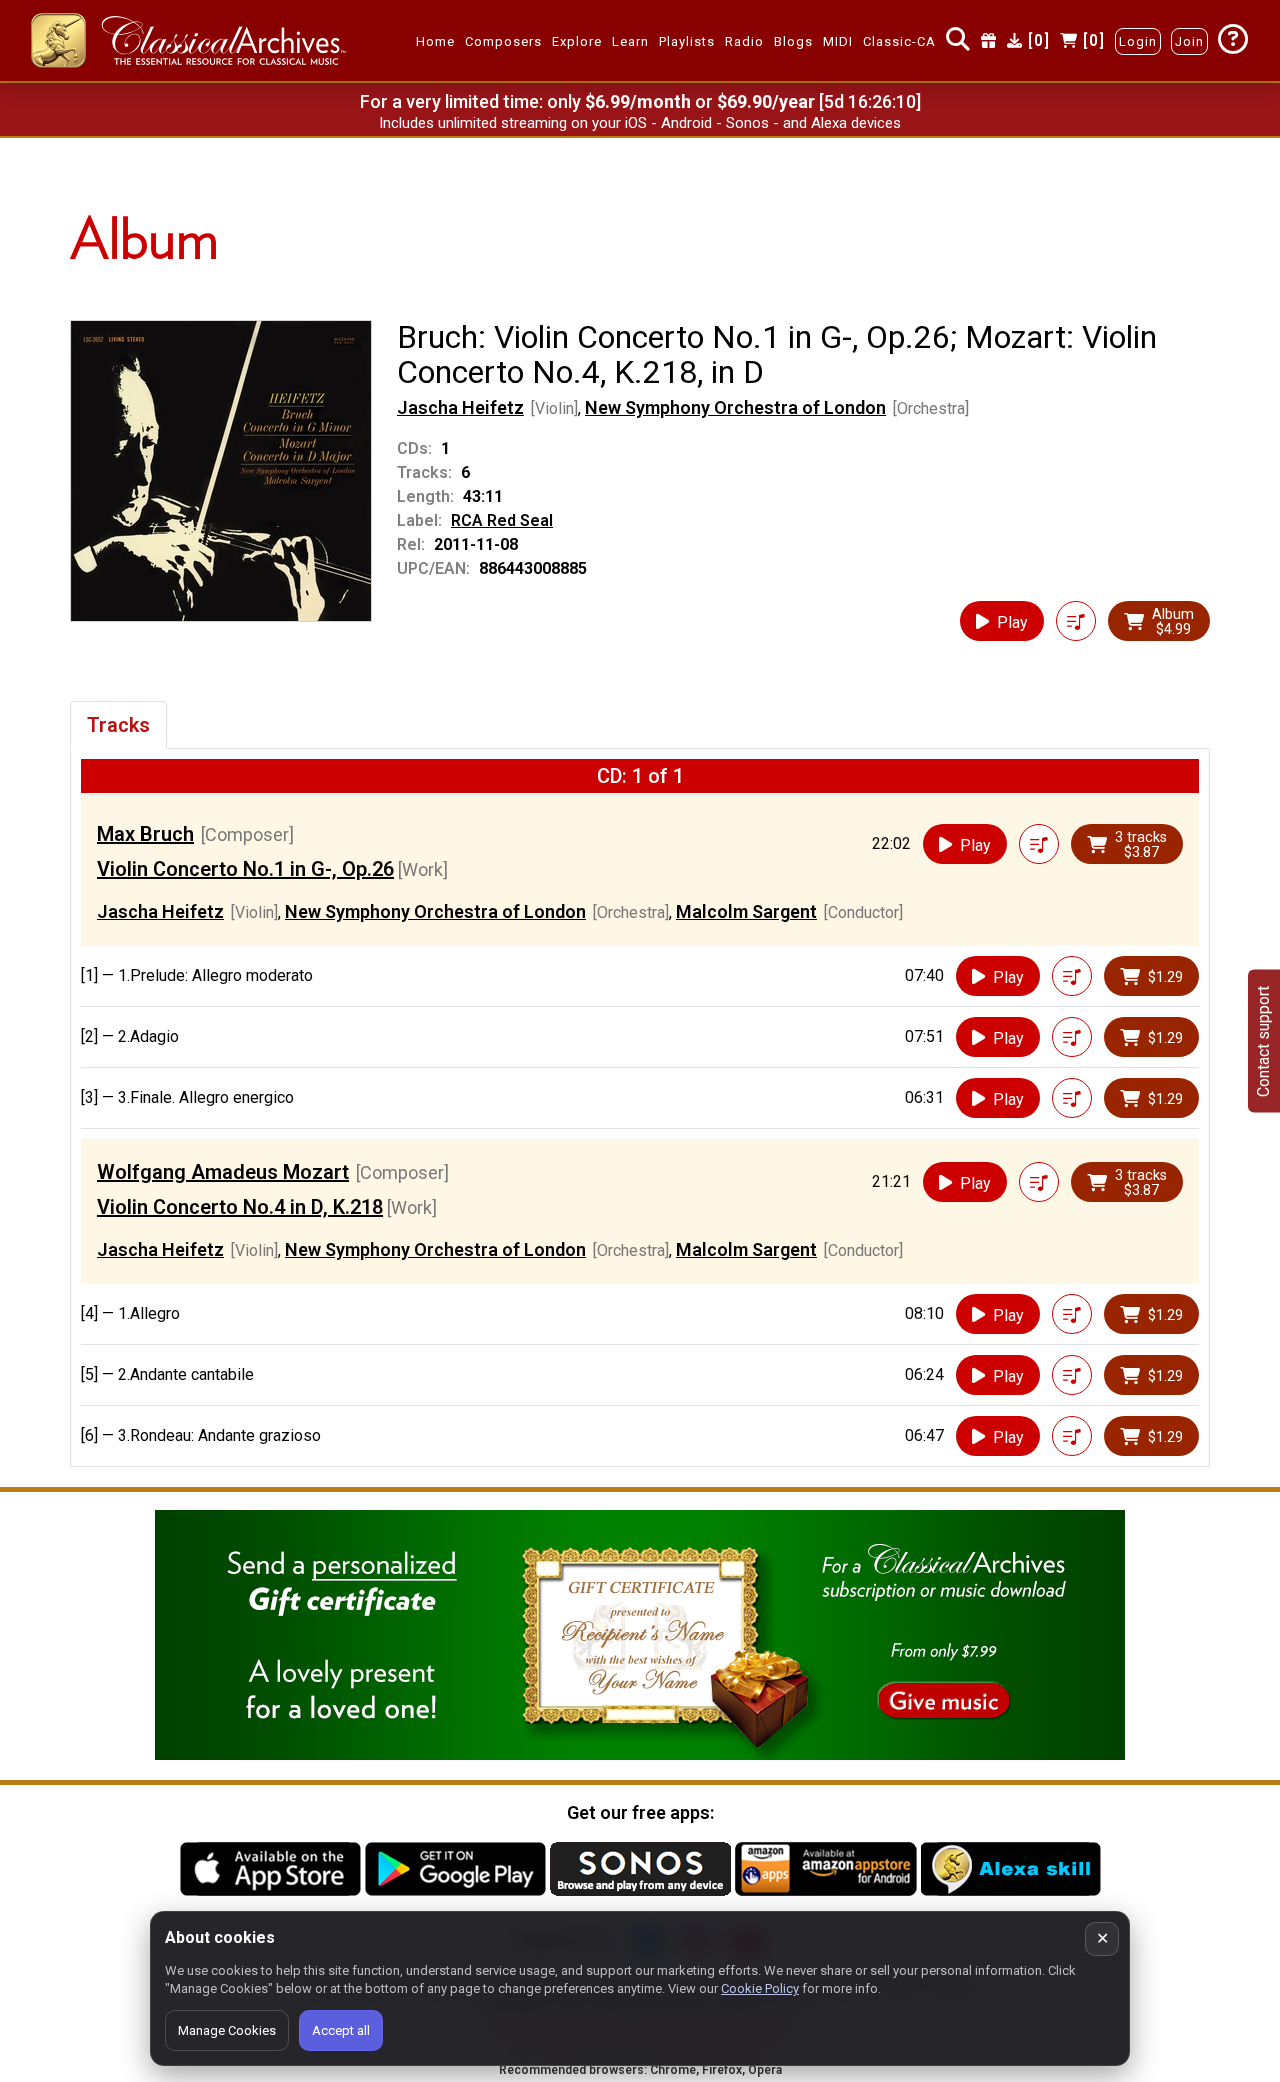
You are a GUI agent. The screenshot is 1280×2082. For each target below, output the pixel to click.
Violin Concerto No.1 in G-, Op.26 (245, 869)
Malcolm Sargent (746, 911)
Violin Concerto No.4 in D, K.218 (240, 1207)
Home (435, 41)
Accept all (341, 2030)
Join (1189, 41)
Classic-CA (899, 41)
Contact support (1263, 1041)
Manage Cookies (227, 2030)
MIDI (838, 41)
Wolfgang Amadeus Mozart (223, 1172)
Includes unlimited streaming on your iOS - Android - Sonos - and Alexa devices (640, 123)
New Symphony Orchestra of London (735, 407)
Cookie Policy (760, 1988)
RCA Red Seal (502, 520)
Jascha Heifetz (460, 407)
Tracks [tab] (118, 725)
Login (1138, 41)
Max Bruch (145, 834)
